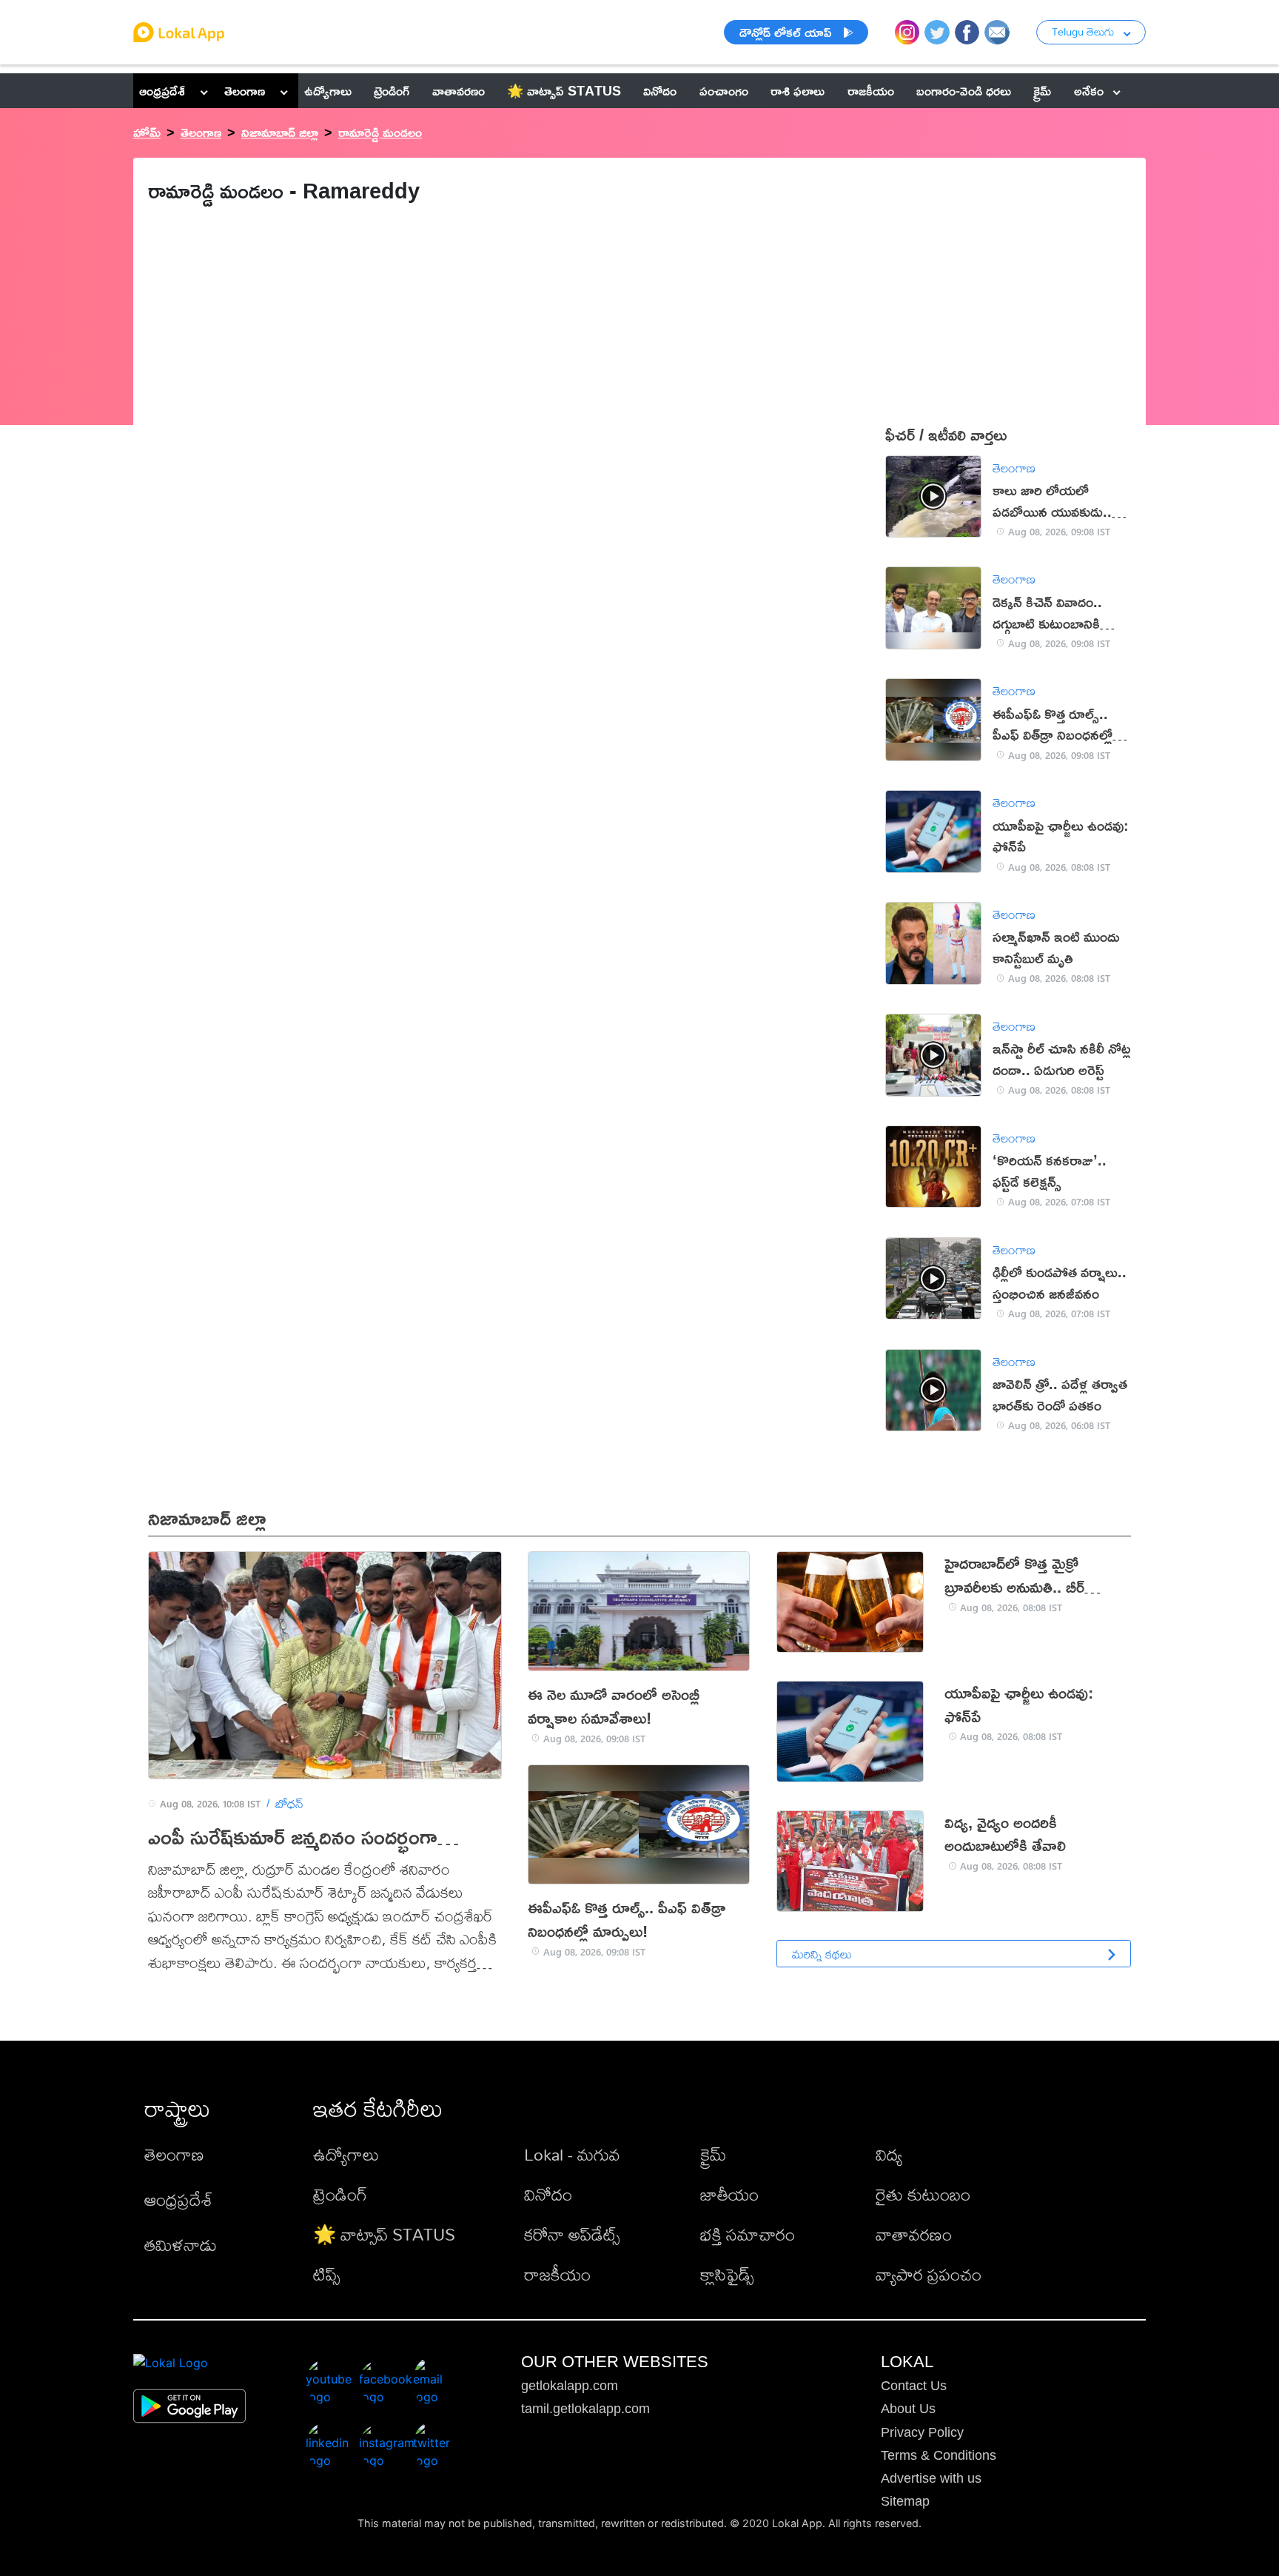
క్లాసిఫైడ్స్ (727, 2274)
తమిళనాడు (181, 2245)
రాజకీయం (557, 2274)
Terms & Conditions (939, 2455)
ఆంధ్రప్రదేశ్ (162, 90)
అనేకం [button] (1089, 90)
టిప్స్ (326, 2274)
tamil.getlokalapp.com (585, 2409)
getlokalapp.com (570, 2386)
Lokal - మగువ (572, 2154)
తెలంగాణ (245, 90)
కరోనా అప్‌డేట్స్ (572, 2234)
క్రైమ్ (713, 2154)
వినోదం (548, 2194)
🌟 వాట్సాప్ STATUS (384, 2234)
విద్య (889, 2154)
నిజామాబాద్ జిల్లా (280, 132)
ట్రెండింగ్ (340, 2194)
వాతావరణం (914, 2234)
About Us (908, 2409)
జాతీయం (729, 2194)
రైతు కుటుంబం (923, 2194)
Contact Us (914, 2386)
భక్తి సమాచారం (748, 2234)
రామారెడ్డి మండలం (380, 132)
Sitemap (905, 2501)
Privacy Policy (922, 2432)
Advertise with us (931, 2478)
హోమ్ (147, 132)
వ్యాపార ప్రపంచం (929, 2274)
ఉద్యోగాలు (346, 2154)
